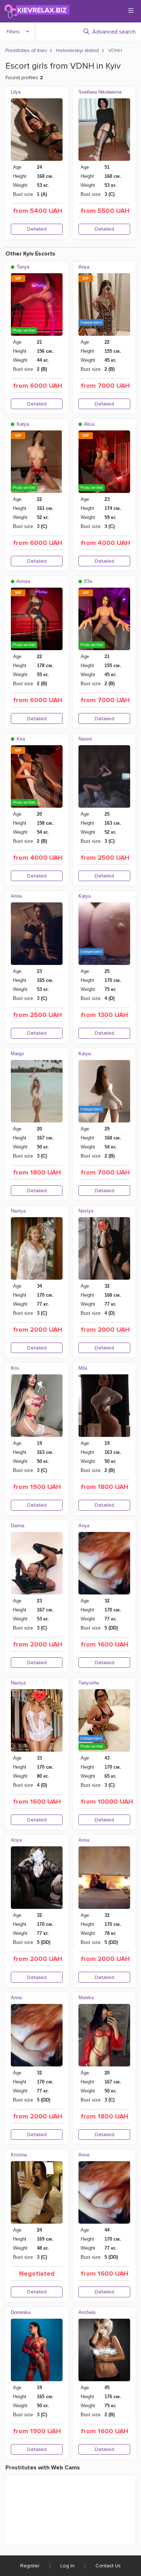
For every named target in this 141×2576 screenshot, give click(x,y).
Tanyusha (89, 1683)
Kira (20, 739)
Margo (17, 1054)
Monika (86, 1998)
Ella (87, 581)
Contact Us (108, 2566)
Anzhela (87, 2312)
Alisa (89, 424)
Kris (15, 1368)
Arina (16, 896)
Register (30, 2566)
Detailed (37, 229)
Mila (83, 1368)
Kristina (19, 2155)
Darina (18, 1526)
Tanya (22, 267)
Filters (13, 32)
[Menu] (131, 10)
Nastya (18, 1211)
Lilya (16, 92)
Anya (84, 267)
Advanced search (114, 32)
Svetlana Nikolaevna (100, 92)
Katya (22, 424)
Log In (67, 2566)
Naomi (85, 739)
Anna (84, 1840)
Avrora (23, 581)
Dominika (21, 2312)
